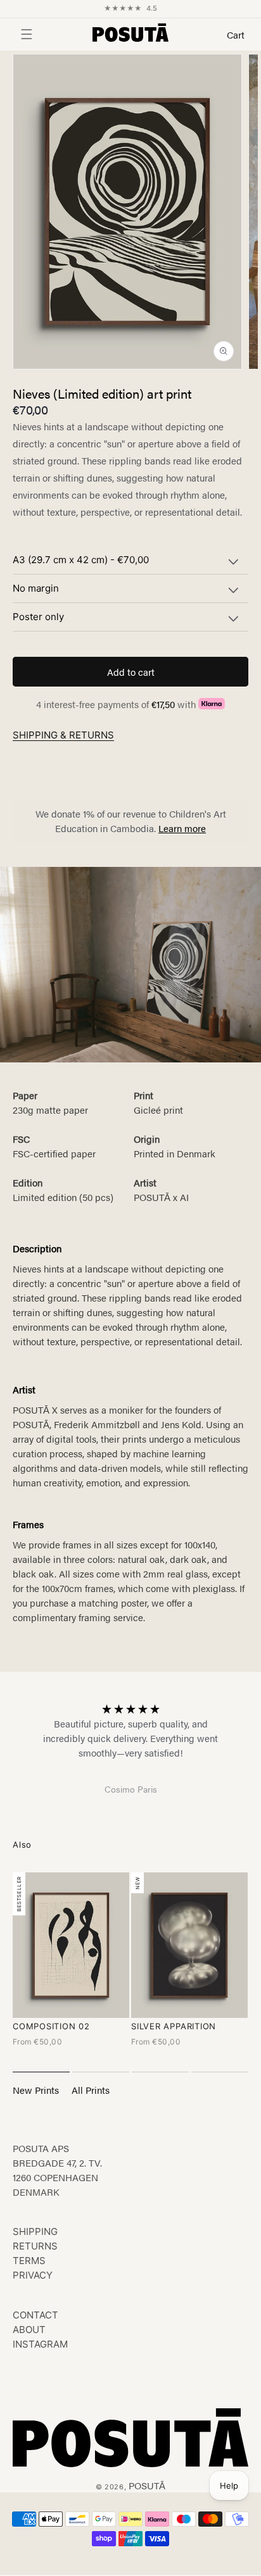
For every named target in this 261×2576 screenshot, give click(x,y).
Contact (35, 2315)
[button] (19, 34)
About (29, 2330)
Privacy (33, 2275)
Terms (29, 2261)
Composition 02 (51, 2026)
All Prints (91, 2090)
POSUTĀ (147, 2485)
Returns (35, 2246)
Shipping (35, 2231)
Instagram (40, 2344)
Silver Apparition (174, 2026)
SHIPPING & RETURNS (63, 735)
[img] (130, 1708)
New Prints (36, 2090)
